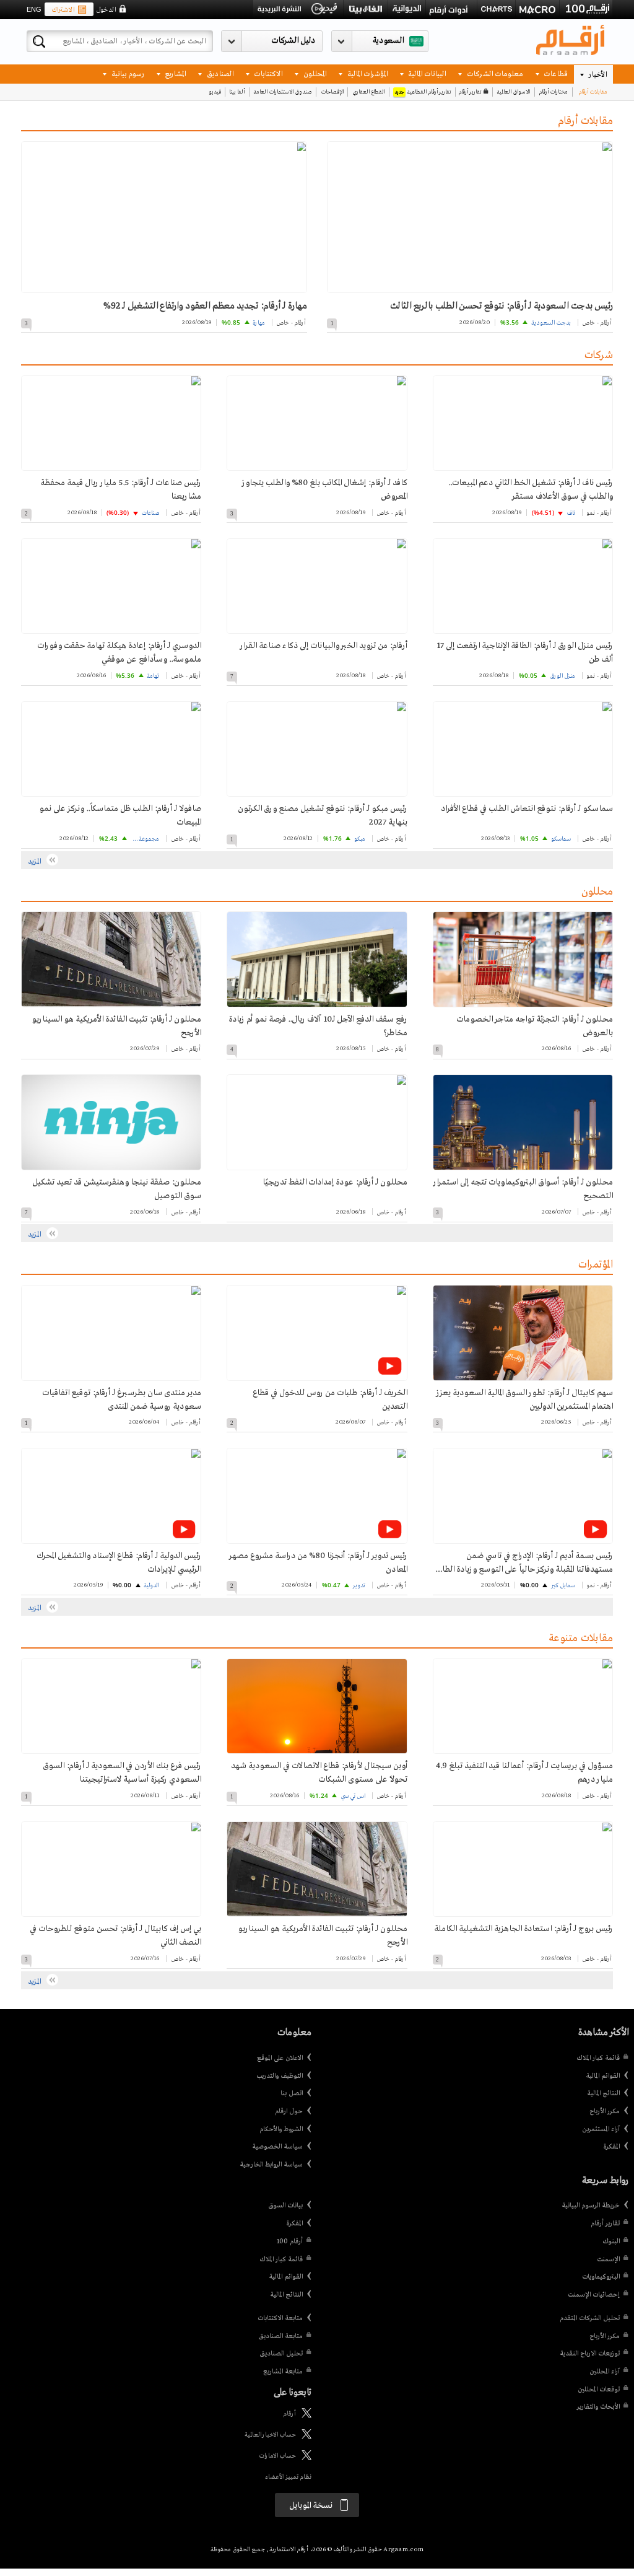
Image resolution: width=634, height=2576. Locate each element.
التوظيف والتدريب (280, 2076)
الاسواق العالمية (513, 92)
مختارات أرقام (553, 92)
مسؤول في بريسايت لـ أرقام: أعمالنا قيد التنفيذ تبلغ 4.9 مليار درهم (524, 1773)
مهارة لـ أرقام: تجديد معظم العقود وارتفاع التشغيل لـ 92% (205, 306)
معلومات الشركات (494, 73)
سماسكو (561, 839)
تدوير (359, 1586)
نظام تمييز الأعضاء (288, 2477)
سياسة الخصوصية (277, 2147)
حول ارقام (289, 2111)
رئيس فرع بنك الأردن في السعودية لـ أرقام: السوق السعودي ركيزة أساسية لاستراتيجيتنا (122, 1773)
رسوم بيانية (127, 73)
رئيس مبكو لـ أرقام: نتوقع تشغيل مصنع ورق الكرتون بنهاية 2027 (322, 816)
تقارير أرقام (470, 92)
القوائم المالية (603, 2076)
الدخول (106, 10)
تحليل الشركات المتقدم (590, 2318)
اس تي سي (353, 1796)
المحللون (314, 73)
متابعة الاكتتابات (280, 2318)
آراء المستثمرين (601, 2129)
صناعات (150, 513)
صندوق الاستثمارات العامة (283, 92)
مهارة (259, 323)
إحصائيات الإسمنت (594, 2295)
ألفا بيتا (237, 92)
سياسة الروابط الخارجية (271, 2165)
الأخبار (597, 74)
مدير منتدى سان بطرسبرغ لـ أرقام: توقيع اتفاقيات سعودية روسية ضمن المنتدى (122, 1400)
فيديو (215, 92)
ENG (34, 9)
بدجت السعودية (551, 323)
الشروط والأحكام (281, 2129)
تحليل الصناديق (281, 2354)
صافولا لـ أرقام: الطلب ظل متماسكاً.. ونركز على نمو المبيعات (120, 816)
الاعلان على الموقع (280, 2058)
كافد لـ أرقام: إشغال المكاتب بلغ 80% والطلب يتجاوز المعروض (324, 490)
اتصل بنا (292, 2093)
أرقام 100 (290, 2241)
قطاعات (555, 73)
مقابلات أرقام (593, 92)
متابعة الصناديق (280, 2336)
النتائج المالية (603, 2093)
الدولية (151, 1586)
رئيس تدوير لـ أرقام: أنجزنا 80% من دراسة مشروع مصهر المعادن (318, 1563)
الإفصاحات (332, 92)
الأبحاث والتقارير (598, 2407)
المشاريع (174, 73)
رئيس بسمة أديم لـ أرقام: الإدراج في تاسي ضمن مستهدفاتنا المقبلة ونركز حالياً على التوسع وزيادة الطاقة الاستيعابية (523, 1564)
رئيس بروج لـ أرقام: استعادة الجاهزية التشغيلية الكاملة (523, 1929)
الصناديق (219, 73)
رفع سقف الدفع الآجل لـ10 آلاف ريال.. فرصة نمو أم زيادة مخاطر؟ (318, 1026)
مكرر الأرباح (605, 2111)
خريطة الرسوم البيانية (591, 2206)
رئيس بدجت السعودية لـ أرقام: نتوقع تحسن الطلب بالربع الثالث (501, 306)
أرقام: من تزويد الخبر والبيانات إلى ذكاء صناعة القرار (324, 646)
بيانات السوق (285, 2206)
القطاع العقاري (369, 92)
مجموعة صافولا (144, 839)
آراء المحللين (605, 2372)
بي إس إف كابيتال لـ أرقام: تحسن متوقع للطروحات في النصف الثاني (115, 1936)
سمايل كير (563, 1586)
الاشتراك (63, 10)
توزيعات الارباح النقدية (590, 2354)
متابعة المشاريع (283, 2372)
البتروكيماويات (601, 2277)
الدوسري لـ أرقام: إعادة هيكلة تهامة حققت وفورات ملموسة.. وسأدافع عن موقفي (119, 653)
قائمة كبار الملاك (598, 2058)
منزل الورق (562, 676)
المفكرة (611, 2147)
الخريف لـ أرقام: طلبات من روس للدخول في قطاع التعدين (330, 1400)
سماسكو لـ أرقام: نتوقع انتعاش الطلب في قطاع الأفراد (527, 809)
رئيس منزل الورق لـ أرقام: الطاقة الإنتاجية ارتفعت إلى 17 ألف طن (525, 653)
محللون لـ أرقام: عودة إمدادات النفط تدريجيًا (335, 1182)
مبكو (360, 839)
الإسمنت (608, 2259)
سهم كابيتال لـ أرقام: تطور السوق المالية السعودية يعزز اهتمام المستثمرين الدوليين (525, 1400)
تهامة (153, 676)
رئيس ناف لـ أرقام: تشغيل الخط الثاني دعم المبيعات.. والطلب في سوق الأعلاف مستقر (531, 490)
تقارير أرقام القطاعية (423, 92)
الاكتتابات (267, 73)
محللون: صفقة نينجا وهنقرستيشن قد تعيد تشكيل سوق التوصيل (117, 1189)
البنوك (611, 2241)
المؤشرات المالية (367, 73)
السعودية (388, 41)
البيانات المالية (426, 73)
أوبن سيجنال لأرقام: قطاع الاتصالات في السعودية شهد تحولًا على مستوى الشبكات (319, 1773)
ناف (571, 513)
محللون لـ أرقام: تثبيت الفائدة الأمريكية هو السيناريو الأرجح (116, 1026)
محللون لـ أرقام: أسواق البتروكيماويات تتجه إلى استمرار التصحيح (523, 1189)
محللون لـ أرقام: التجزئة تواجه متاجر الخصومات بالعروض (535, 1026)
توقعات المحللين (599, 2390)
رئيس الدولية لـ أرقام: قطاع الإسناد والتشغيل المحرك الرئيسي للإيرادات (119, 1563)
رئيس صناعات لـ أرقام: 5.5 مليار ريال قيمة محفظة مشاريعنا (121, 490)
